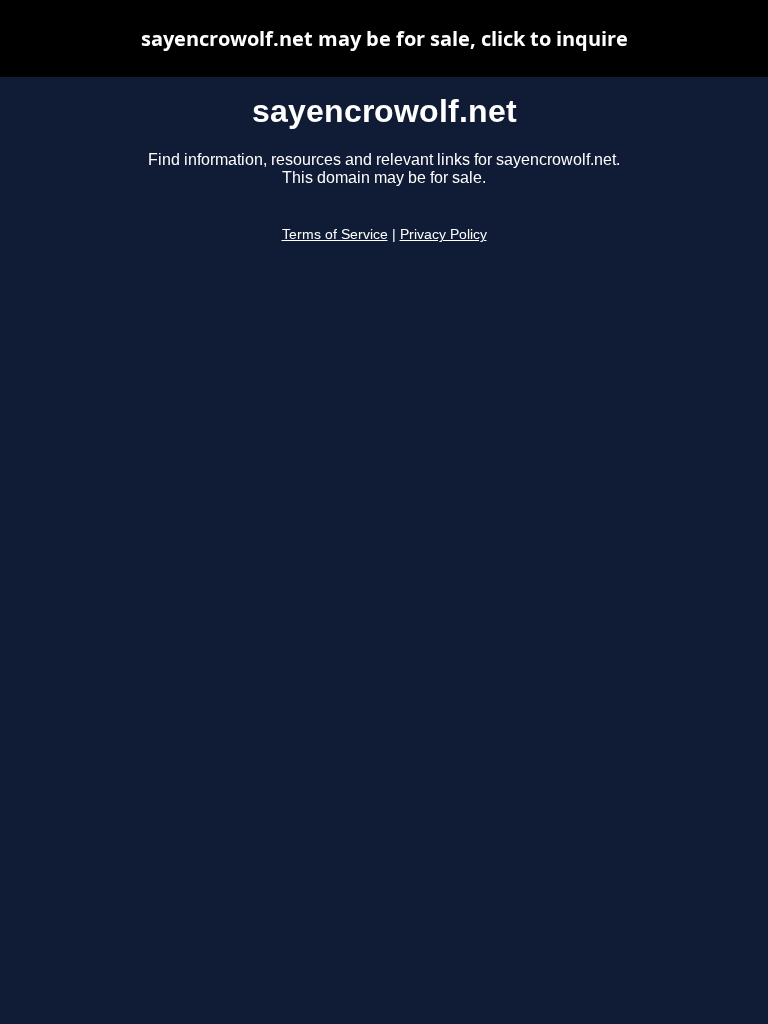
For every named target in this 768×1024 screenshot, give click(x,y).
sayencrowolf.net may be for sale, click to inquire (384, 38)
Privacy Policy (443, 234)
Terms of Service (335, 234)
